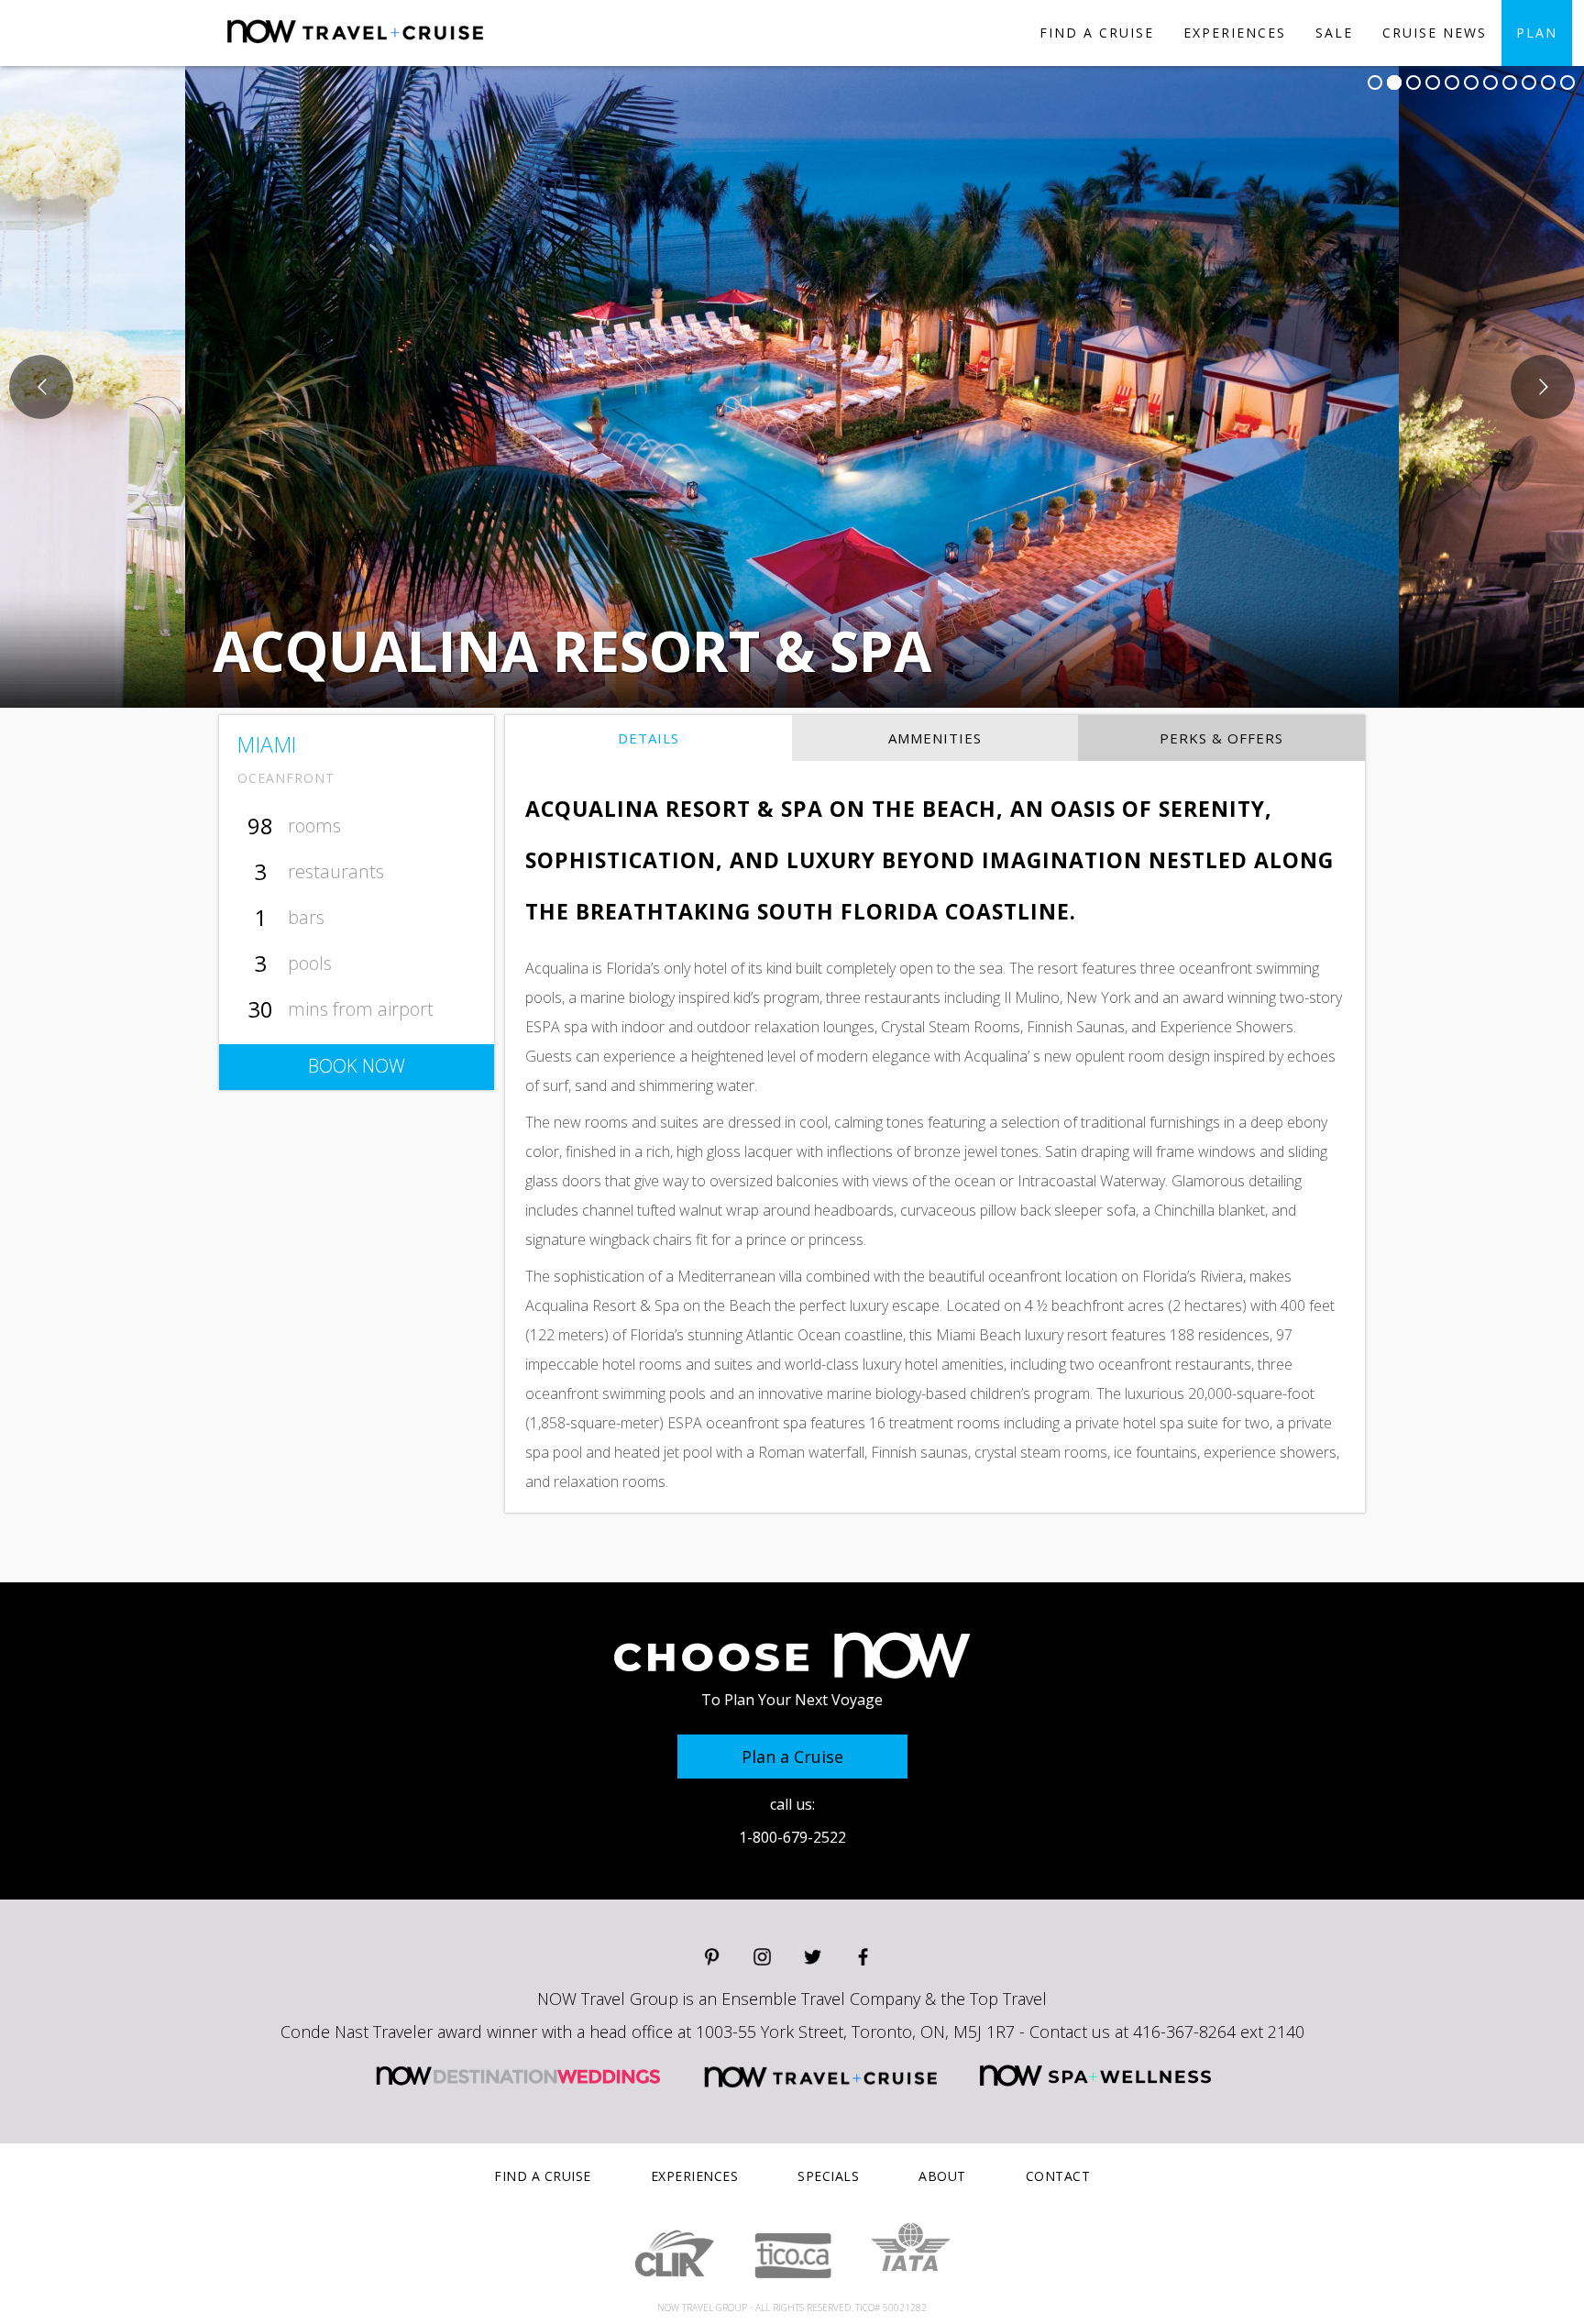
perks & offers (1221, 738)
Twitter (813, 1957)
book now (357, 1066)
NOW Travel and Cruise (821, 2076)
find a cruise (1097, 33)
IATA (911, 2247)
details (649, 738)
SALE (1334, 33)
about (942, 2176)
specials (828, 2176)
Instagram (762, 1957)
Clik (674, 2255)
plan (1537, 33)
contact (1058, 2176)
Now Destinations (422, 47)
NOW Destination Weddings (518, 2076)
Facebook (863, 1957)
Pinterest (712, 1957)
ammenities (935, 738)
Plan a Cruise (792, 1757)
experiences (1235, 33)
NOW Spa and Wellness (1095, 2076)
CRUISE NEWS (1435, 33)
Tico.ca (792, 2256)
